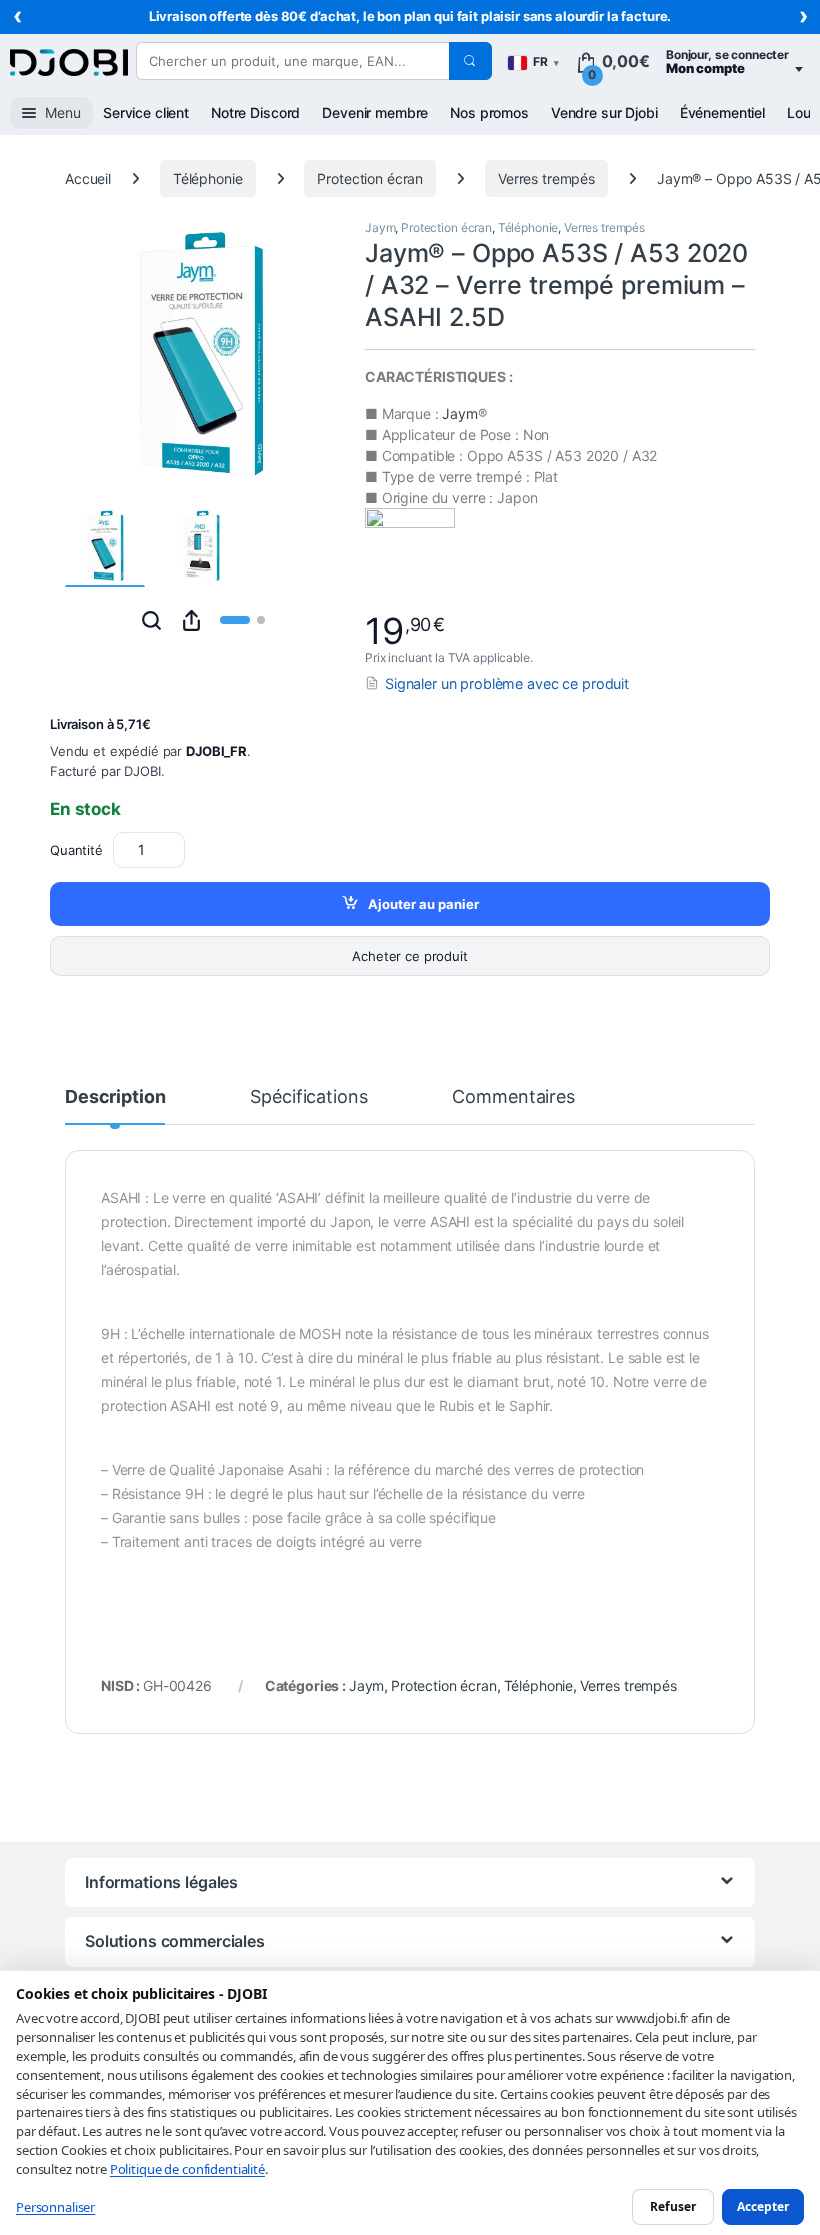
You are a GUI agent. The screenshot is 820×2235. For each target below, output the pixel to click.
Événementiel (722, 112)
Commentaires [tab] (513, 1097)
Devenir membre (375, 112)
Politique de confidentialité (187, 2169)
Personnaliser (55, 2207)
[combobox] (292, 61)
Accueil (88, 178)
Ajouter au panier (423, 904)
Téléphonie (208, 178)
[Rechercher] (470, 61)
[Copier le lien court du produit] (192, 620)
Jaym (380, 227)
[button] (152, 620)
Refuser (673, 2206)
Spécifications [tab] (308, 1097)
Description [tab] (115, 1097)
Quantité (76, 850)
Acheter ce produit (409, 956)
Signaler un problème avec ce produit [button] (507, 683)
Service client (146, 112)
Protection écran (370, 178)
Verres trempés (546, 178)
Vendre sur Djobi (604, 112)
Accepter (763, 2206)
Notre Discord (255, 112)
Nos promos (489, 112)
